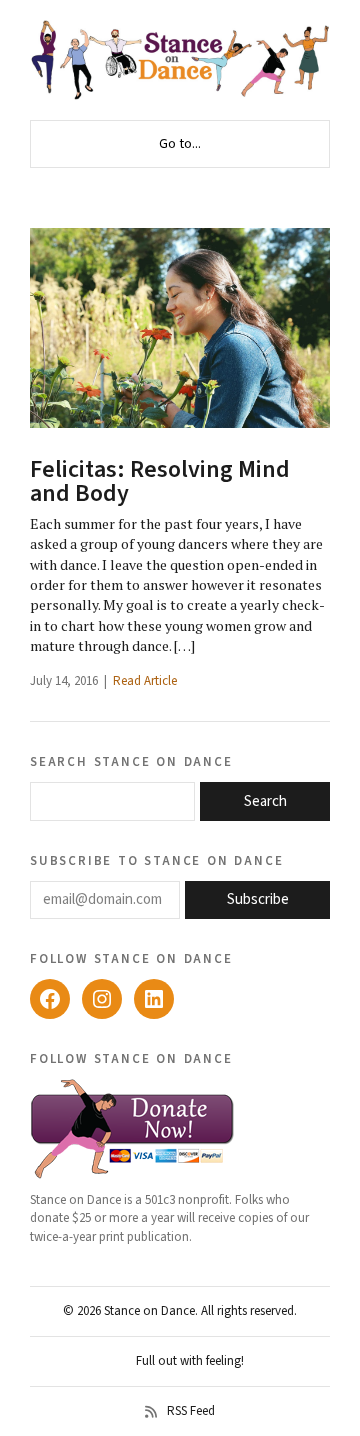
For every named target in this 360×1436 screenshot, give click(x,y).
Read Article (145, 681)
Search (265, 801)
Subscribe (258, 899)
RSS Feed (191, 1412)
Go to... (180, 144)
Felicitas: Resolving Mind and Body (160, 481)
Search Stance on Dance (131, 761)
